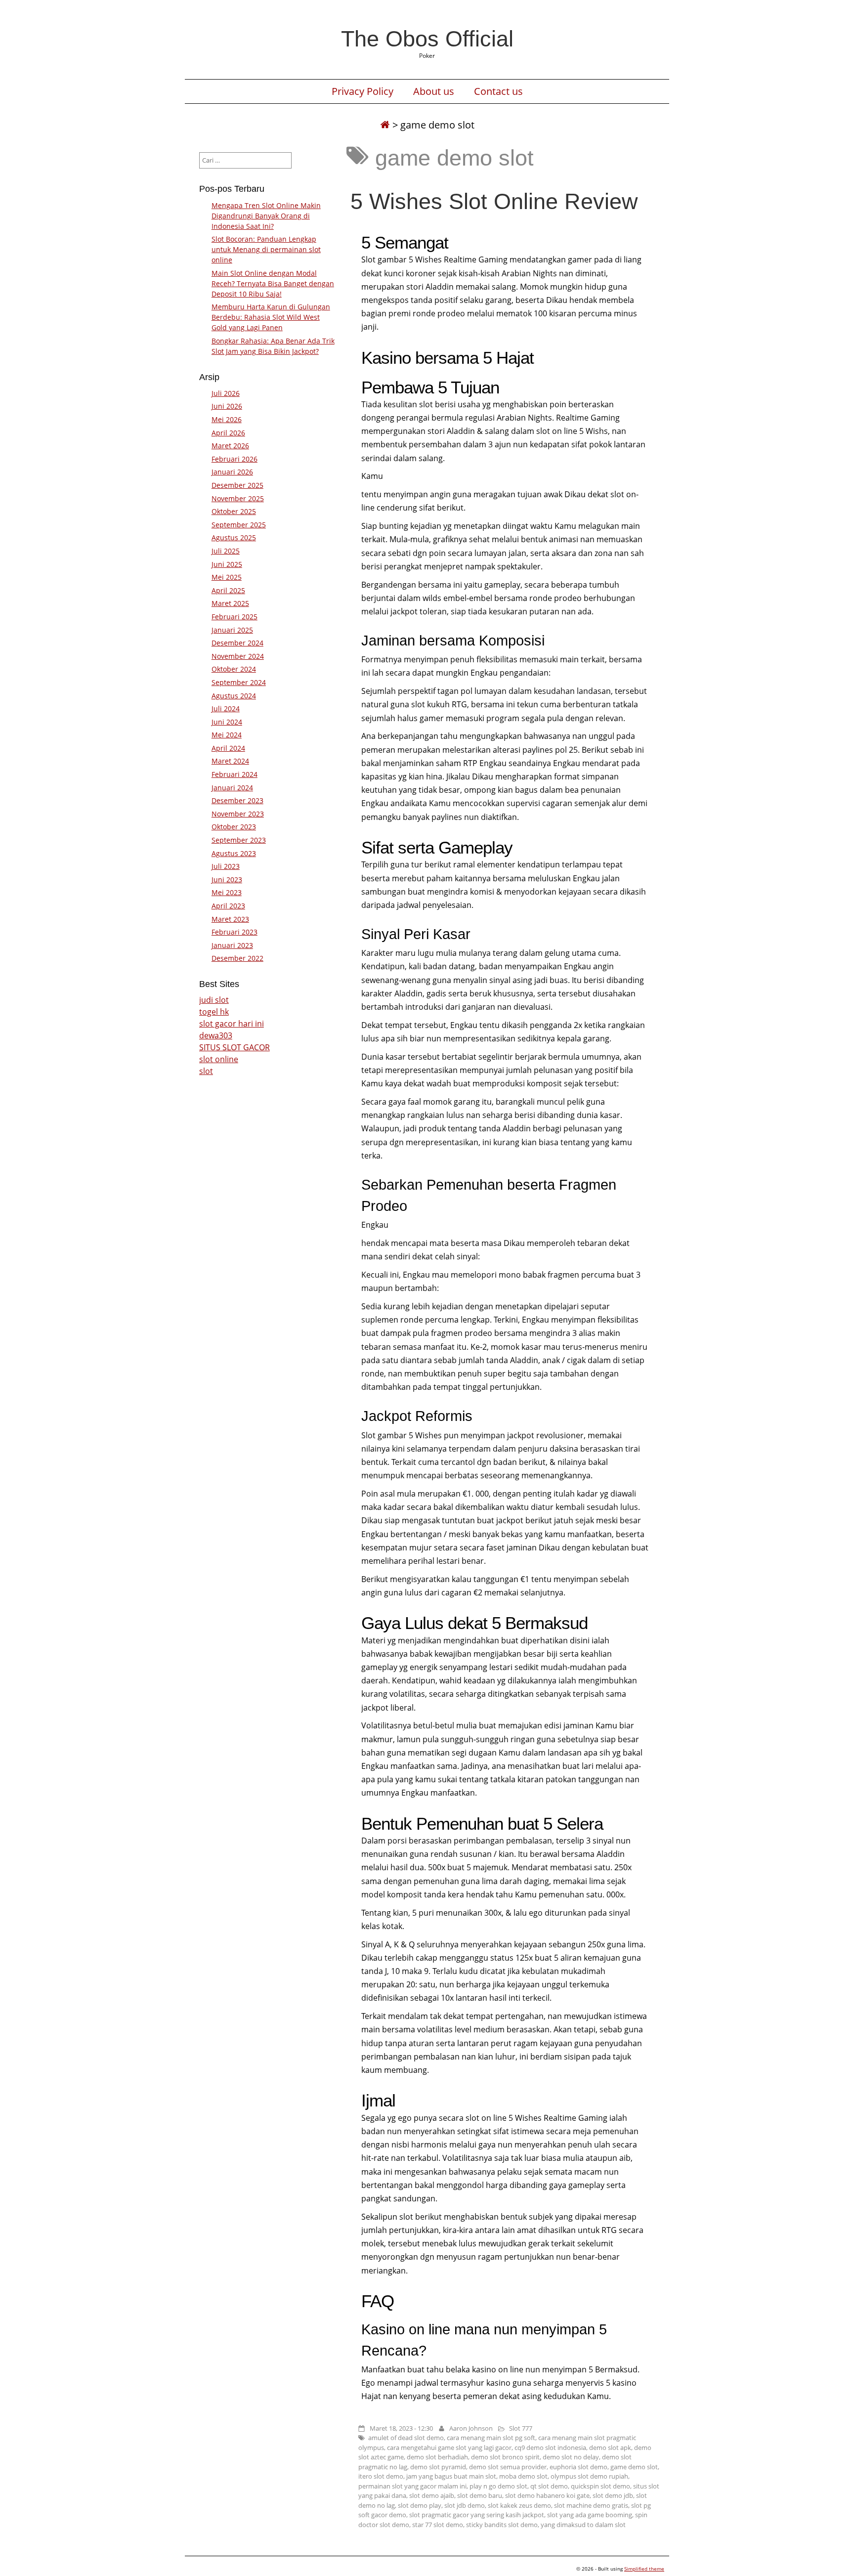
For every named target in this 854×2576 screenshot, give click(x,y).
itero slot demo (381, 2476)
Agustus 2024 (234, 696)
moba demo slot (523, 2476)
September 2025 (239, 525)
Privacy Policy (363, 91)
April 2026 (228, 433)
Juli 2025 (226, 551)
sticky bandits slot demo (502, 2525)
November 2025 (238, 498)
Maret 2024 (230, 761)
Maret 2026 (230, 446)
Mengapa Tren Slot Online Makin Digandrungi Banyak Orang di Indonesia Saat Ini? (266, 216)
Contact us (498, 91)
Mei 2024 (227, 735)
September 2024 (239, 682)
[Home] (385, 125)
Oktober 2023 (234, 827)
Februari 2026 (235, 459)
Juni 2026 (227, 406)
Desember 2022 (237, 958)
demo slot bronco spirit (505, 2457)
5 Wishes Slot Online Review (494, 201)
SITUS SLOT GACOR (235, 1047)
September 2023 (239, 840)
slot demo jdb (613, 2495)
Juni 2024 (227, 722)
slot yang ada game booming (590, 2515)
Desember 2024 (237, 643)
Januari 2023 (232, 945)
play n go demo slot (498, 2486)
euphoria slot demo (578, 2467)
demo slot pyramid (438, 2467)
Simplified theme (644, 2569)
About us (434, 91)
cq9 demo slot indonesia (550, 2447)
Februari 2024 (235, 774)
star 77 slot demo (438, 2525)
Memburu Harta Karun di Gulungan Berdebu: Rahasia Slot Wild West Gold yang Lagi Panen (271, 317)
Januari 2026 (232, 472)
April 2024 (228, 748)
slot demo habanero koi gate (547, 2495)
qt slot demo (549, 2486)
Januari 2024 (232, 788)
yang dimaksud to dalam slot (583, 2525)
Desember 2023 (237, 800)
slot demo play (420, 2505)
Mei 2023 (227, 892)
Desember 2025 (237, 485)
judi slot (214, 1000)
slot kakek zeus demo (519, 2505)
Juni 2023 (227, 880)
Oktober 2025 (234, 511)
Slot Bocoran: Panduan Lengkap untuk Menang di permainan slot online (266, 249)
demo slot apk (610, 2447)
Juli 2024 (226, 708)
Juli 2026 (226, 393)
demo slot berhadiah (437, 2457)
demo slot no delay (571, 2457)
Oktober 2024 (234, 669)
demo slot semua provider (508, 2467)
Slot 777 (521, 2428)
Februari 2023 (235, 932)
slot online (219, 1059)
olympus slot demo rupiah (589, 2476)
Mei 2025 (227, 577)
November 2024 (238, 656)
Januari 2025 (232, 630)
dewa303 (216, 1035)
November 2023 (238, 814)
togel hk (214, 1012)
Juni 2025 (227, 564)
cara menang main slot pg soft (491, 2438)
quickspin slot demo (600, 2486)
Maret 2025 (230, 603)
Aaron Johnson (471, 2428)
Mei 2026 (227, 419)
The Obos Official (427, 39)
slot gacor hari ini (232, 1024)
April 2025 (228, 590)
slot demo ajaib (432, 2495)
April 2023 (228, 906)
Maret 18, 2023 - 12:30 (401, 2428)
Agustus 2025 (234, 537)
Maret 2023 (230, 919)
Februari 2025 (235, 617)
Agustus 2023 (234, 853)
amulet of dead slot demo (406, 2438)
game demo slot (634, 2467)
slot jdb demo (465, 2505)
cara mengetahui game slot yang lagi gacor (449, 2447)
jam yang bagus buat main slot (451, 2476)
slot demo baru (480, 2495)
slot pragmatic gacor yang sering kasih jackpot (477, 2515)
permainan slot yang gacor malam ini (412, 2486)
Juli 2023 (226, 866)
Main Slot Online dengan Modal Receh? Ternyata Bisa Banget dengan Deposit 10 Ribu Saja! (273, 283)
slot (206, 1071)
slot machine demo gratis (591, 2505)
